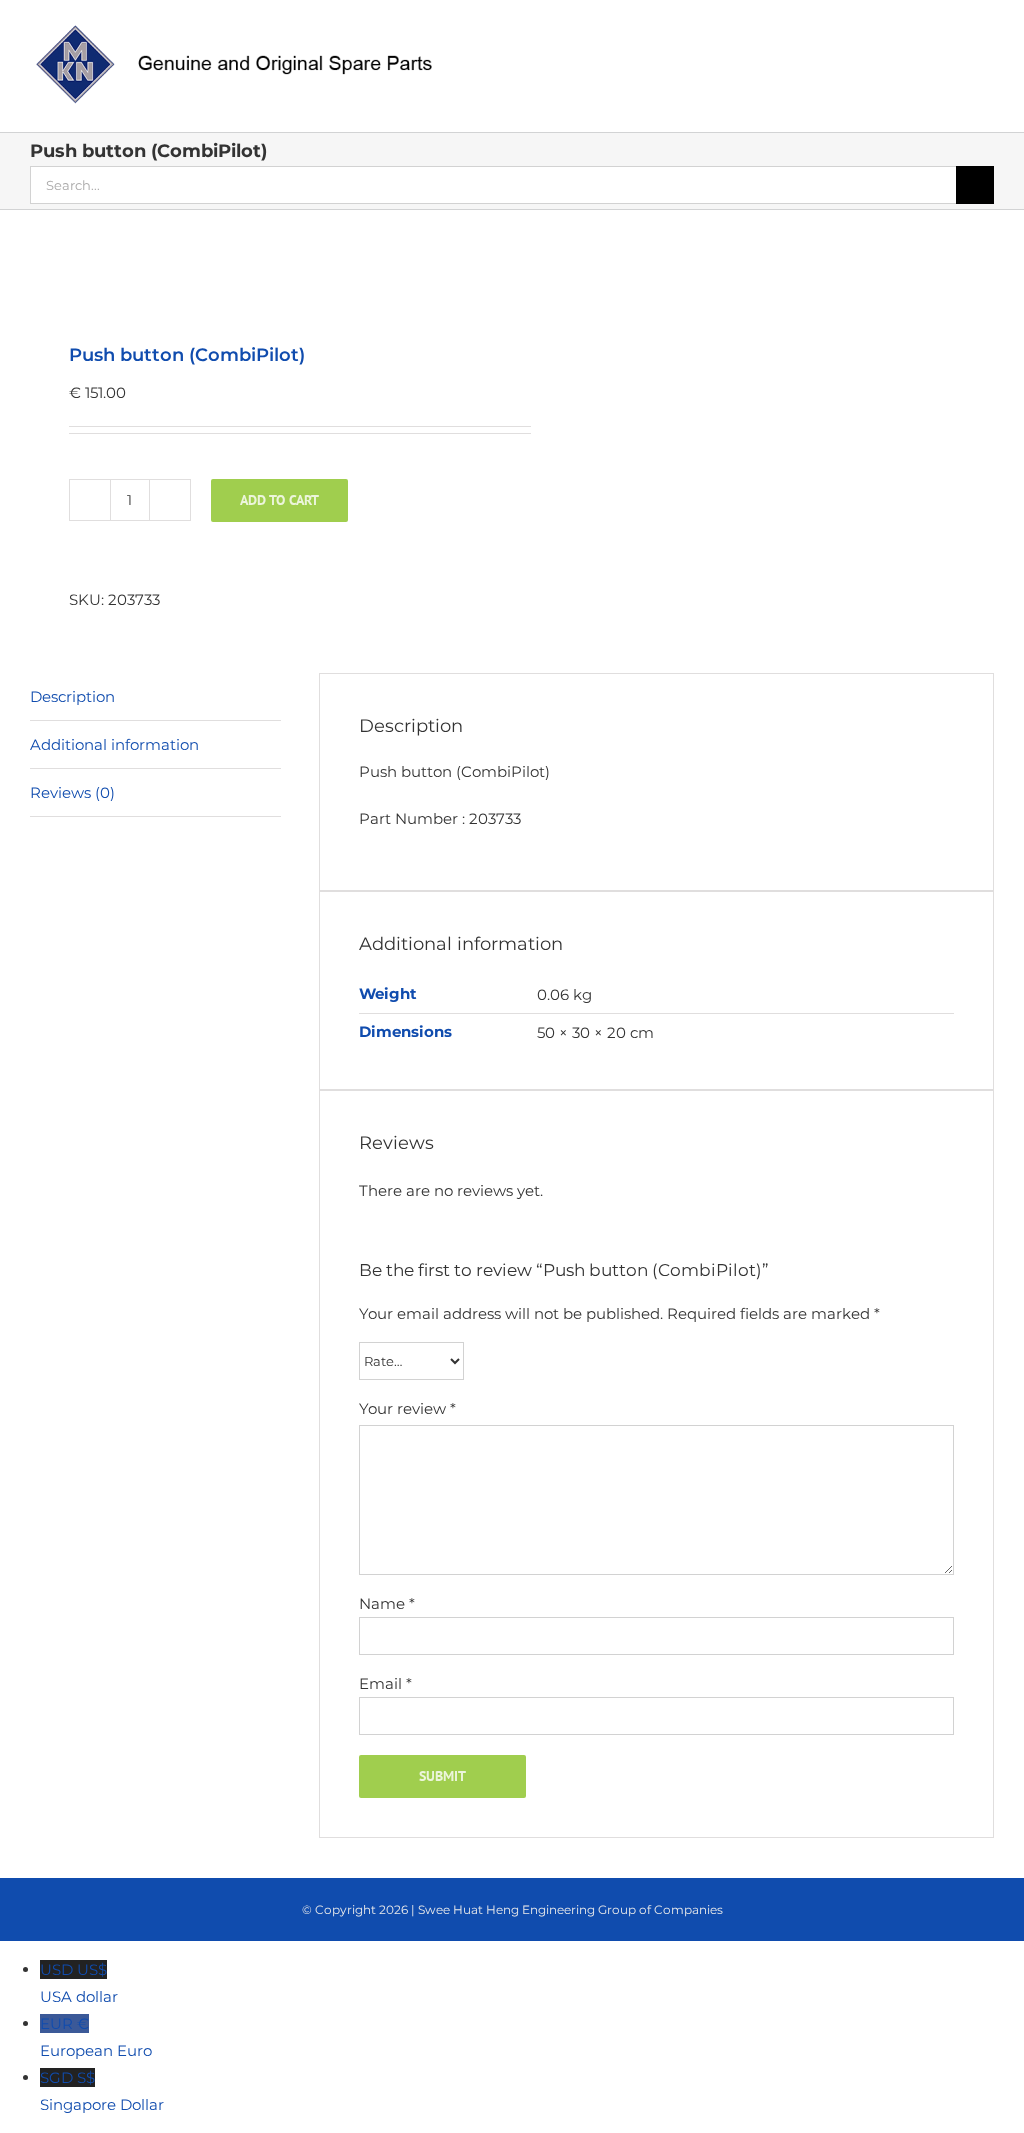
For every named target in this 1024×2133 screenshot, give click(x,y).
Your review (407, 1408)
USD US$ (79, 1983)
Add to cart (279, 500)
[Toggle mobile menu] (986, 35)
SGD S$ (102, 2091)
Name (387, 1603)
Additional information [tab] (114, 744)
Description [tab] (72, 696)
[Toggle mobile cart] (914, 35)
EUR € (96, 2037)
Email (385, 1683)
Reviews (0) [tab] (72, 792)
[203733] (261, 278)
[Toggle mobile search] (950, 35)
